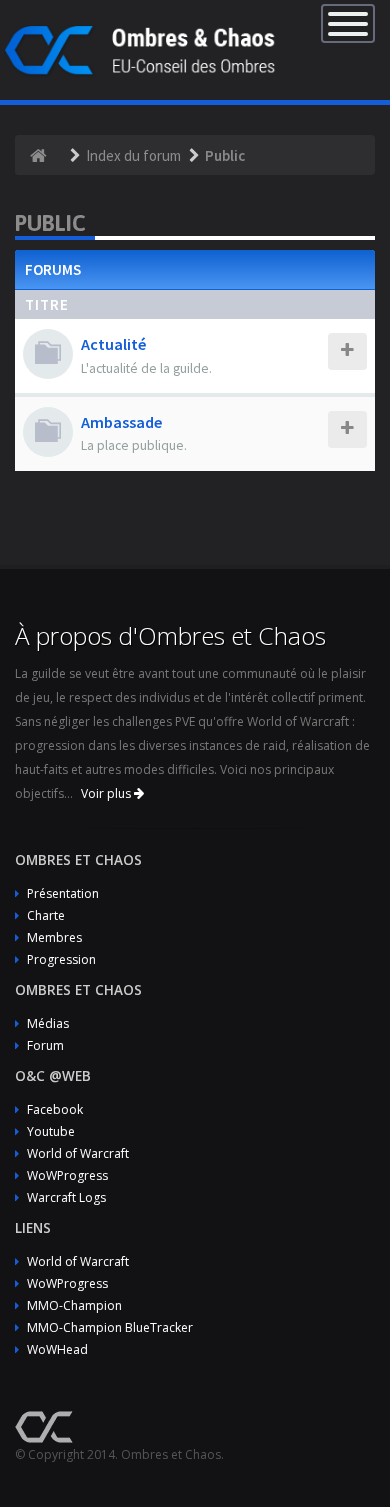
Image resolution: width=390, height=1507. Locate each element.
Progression (61, 959)
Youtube (51, 1131)
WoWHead (57, 1349)
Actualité (114, 344)
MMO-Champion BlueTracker (110, 1327)
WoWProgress (67, 1175)
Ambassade (122, 422)
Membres (54, 937)
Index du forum (133, 155)
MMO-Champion (74, 1305)
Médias (48, 1023)
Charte (46, 915)
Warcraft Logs (66, 1197)
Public (225, 155)
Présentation (63, 893)
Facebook (55, 1109)
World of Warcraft (78, 1153)
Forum (45, 1045)
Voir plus (107, 793)
